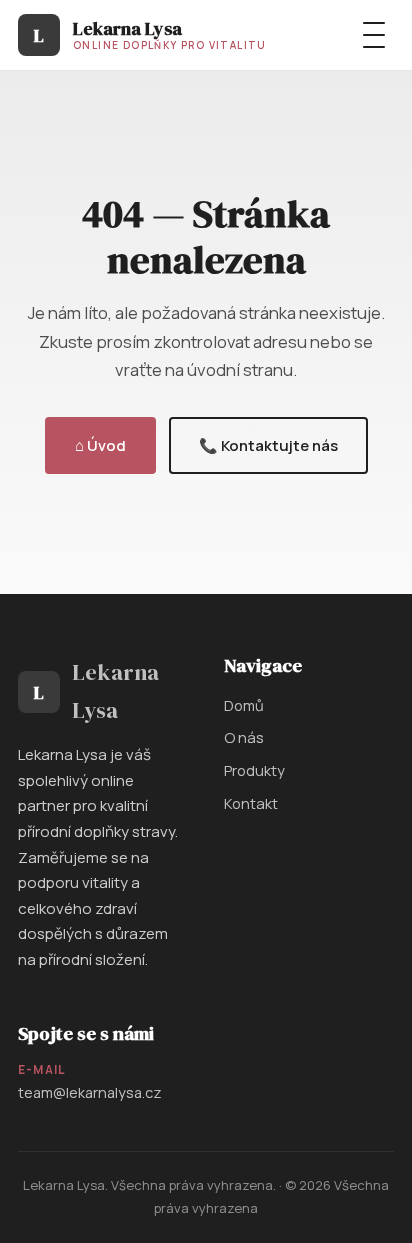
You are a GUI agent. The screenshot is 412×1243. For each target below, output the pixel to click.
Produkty (254, 770)
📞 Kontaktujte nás (268, 445)
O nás (244, 737)
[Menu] (374, 35)
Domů (244, 705)
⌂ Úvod (100, 445)
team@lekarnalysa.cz (90, 1092)
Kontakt (251, 803)
